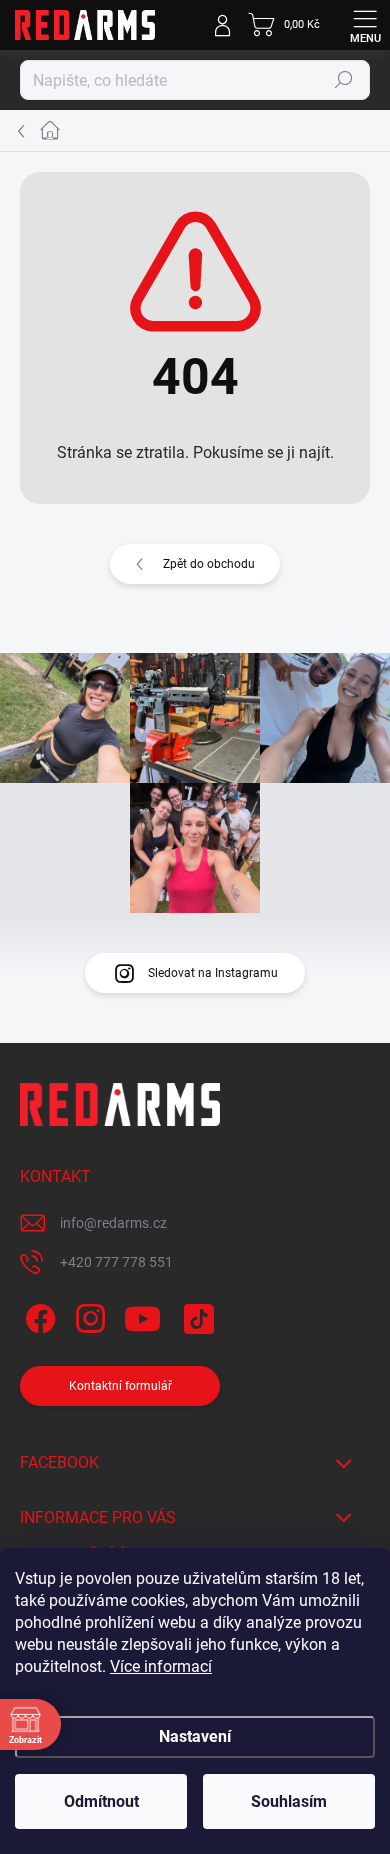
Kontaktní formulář (120, 1386)
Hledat (344, 80)
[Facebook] (37, 1315)
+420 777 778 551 (116, 1262)
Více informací (161, 1666)
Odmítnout (101, 1801)
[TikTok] (195, 1315)
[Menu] (365, 25)
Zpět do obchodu (209, 564)
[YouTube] (142, 1315)
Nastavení (195, 1736)
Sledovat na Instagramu (213, 973)
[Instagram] (87, 1315)
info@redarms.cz (113, 1223)
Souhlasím (289, 1801)
